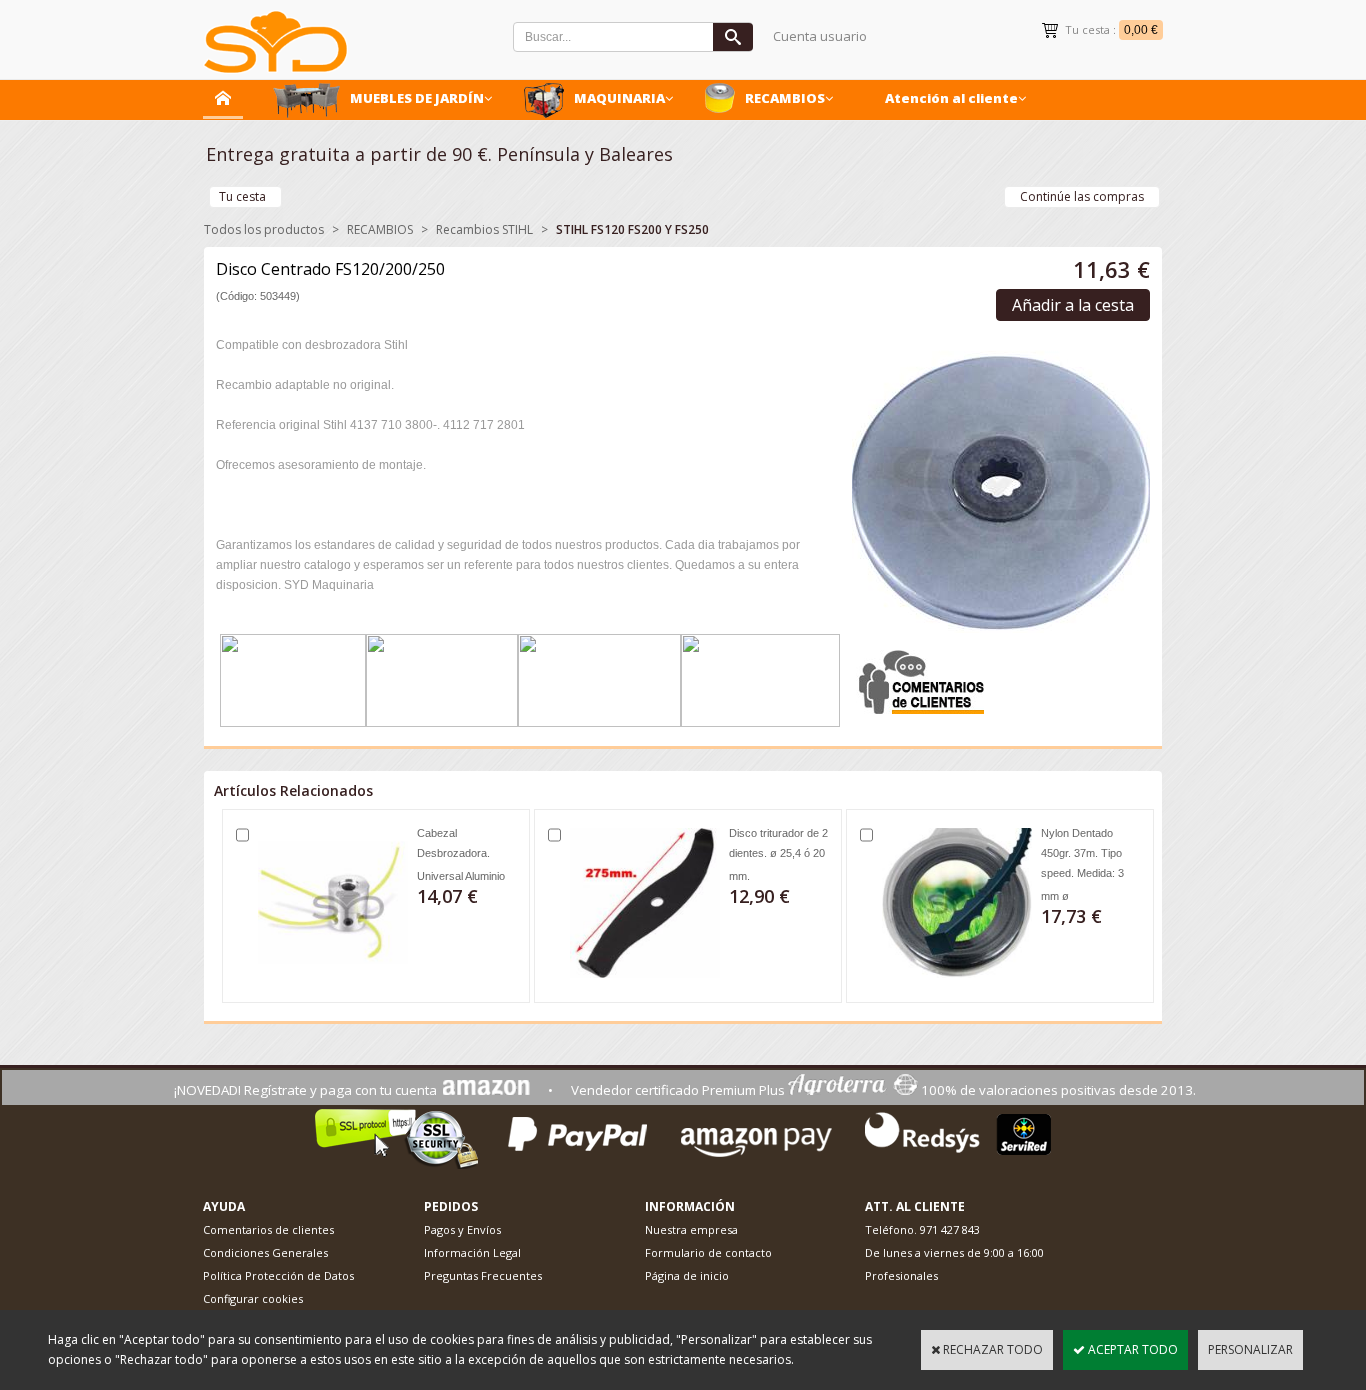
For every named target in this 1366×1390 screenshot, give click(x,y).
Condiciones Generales (265, 1252)
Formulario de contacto (708, 1252)
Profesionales (901, 1275)
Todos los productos (264, 229)
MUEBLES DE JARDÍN (417, 98)
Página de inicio (687, 1275)
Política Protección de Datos (278, 1275)
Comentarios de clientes (268, 1229)
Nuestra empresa (691, 1229)
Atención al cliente (951, 98)
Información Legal (472, 1252)
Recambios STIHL (484, 229)
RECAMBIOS (785, 98)
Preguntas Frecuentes (483, 1275)
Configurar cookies (253, 1298)
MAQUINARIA (619, 98)
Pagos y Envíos (462, 1229)
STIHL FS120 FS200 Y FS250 (632, 229)
